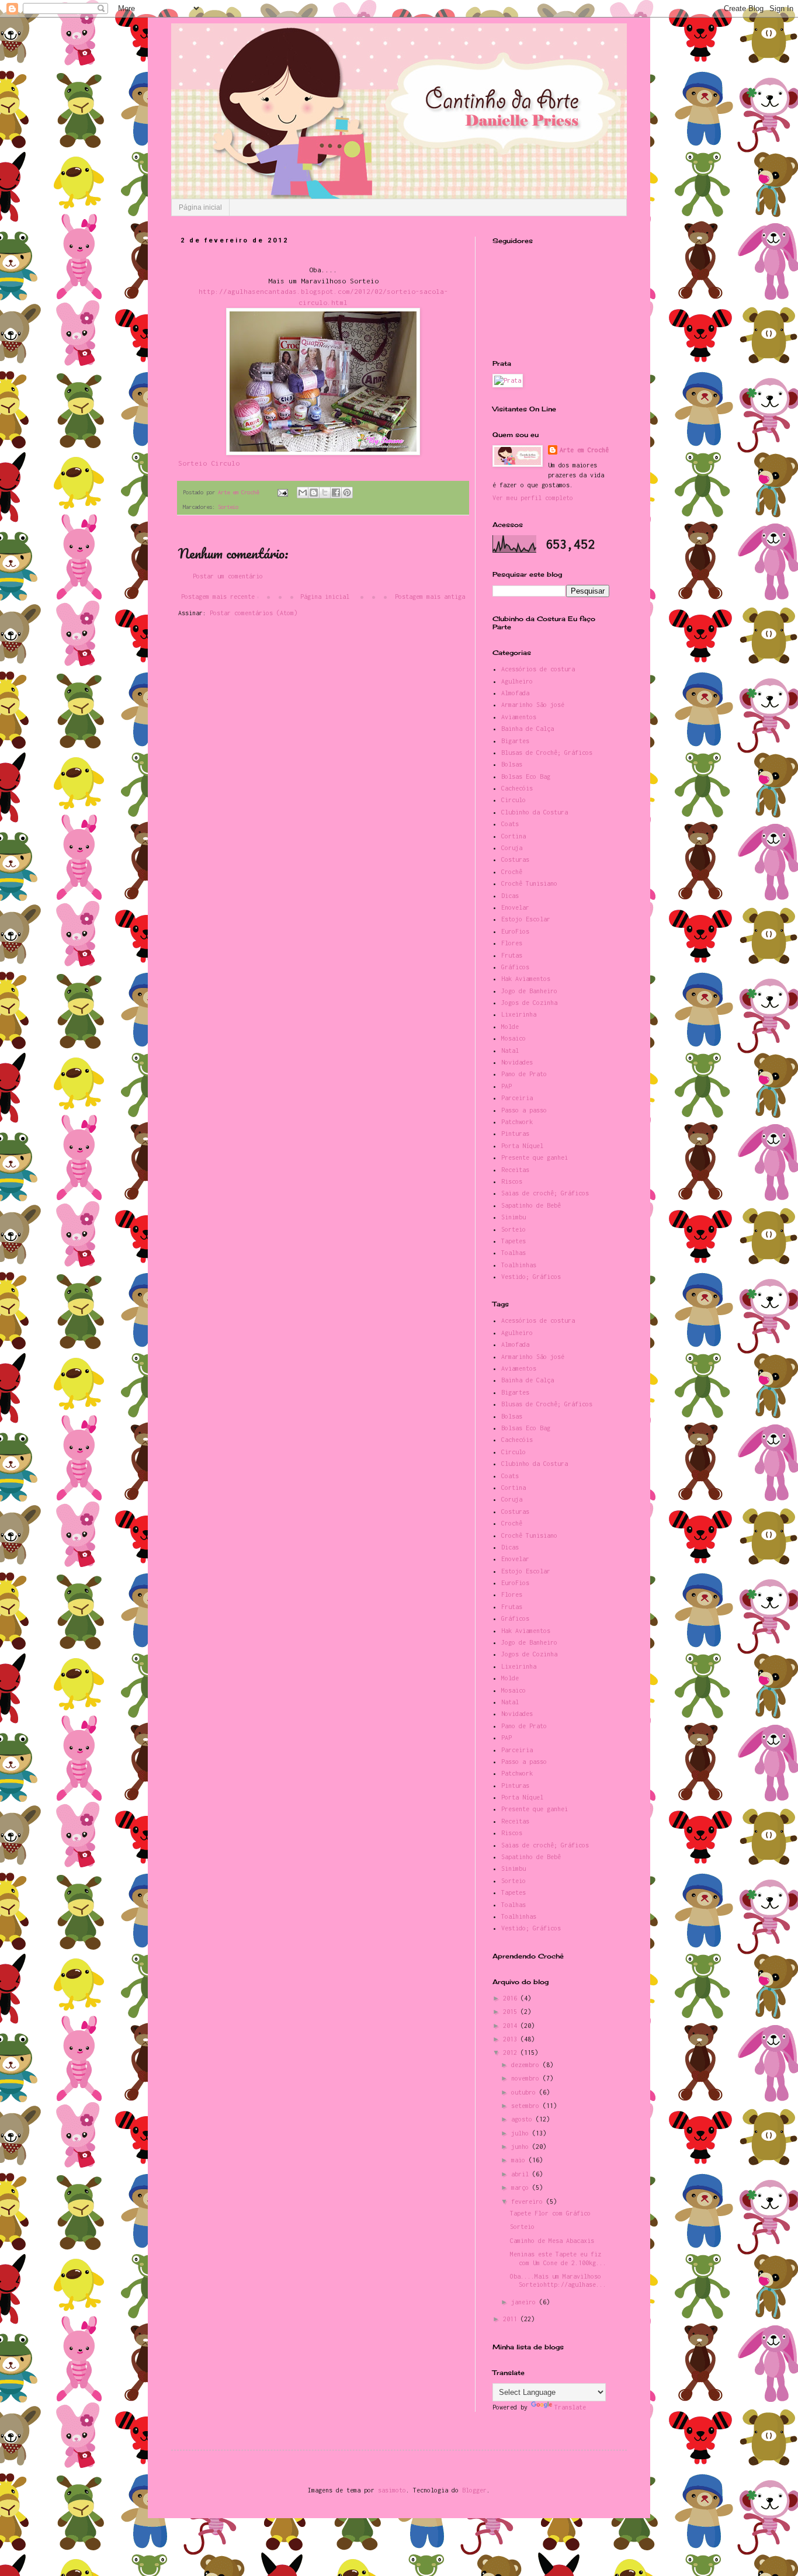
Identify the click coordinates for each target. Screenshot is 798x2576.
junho (522, 2147)
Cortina (514, 836)
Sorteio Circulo (209, 463)
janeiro (525, 2302)
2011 (512, 2319)
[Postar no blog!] (314, 493)
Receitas (515, 1170)
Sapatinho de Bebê (531, 1205)
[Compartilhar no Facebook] (336, 493)
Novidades (517, 1062)
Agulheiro (517, 681)
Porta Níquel (522, 1146)
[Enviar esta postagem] (283, 492)
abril (522, 2174)
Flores (512, 943)
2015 (512, 2012)
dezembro (527, 2065)
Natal (510, 1050)
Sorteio (228, 507)
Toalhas (514, 1253)
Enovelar (515, 907)
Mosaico (514, 1038)
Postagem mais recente (218, 597)
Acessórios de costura (538, 669)
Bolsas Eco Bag (526, 776)
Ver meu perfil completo (533, 498)
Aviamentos (519, 717)
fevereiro (529, 2201)
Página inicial (200, 207)
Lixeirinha (519, 1014)
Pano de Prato (524, 1074)
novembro (527, 2078)
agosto (523, 2119)
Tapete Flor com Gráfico (550, 2213)
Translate (570, 2407)
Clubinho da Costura (535, 812)
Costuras (515, 859)
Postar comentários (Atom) (254, 613)
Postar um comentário (228, 576)
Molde (510, 1027)
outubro (525, 2092)
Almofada (515, 693)
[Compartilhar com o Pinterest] (347, 493)
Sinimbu (514, 1217)
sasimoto (392, 2490)
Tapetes (514, 1241)
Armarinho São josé (533, 705)
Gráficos (515, 967)
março (522, 2187)
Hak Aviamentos (526, 979)
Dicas (510, 896)
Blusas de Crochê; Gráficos (547, 753)
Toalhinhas (519, 1265)
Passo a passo (524, 1110)
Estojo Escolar (526, 919)
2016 (512, 1998)
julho (522, 2133)
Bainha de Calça (528, 729)
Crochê (512, 872)
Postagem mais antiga (430, 597)
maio (520, 2160)
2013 (512, 2039)
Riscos (512, 1181)
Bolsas (512, 764)
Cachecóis (517, 788)
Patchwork (517, 1122)
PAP (506, 1086)
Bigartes (515, 741)
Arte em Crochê (584, 450)
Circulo (514, 800)
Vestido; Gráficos (531, 1277)
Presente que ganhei (535, 1157)
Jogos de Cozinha (529, 1003)
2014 (512, 2026)
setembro (527, 2106)
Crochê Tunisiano (529, 883)
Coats (510, 824)
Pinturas (515, 1133)
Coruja (512, 848)
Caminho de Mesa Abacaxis (552, 2241)
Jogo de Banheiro (529, 991)
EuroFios (515, 931)
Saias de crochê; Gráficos (545, 1193)
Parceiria (517, 1098)
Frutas (512, 955)
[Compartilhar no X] (325, 493)
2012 (512, 2053)
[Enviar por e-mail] (303, 493)
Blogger (474, 2490)
